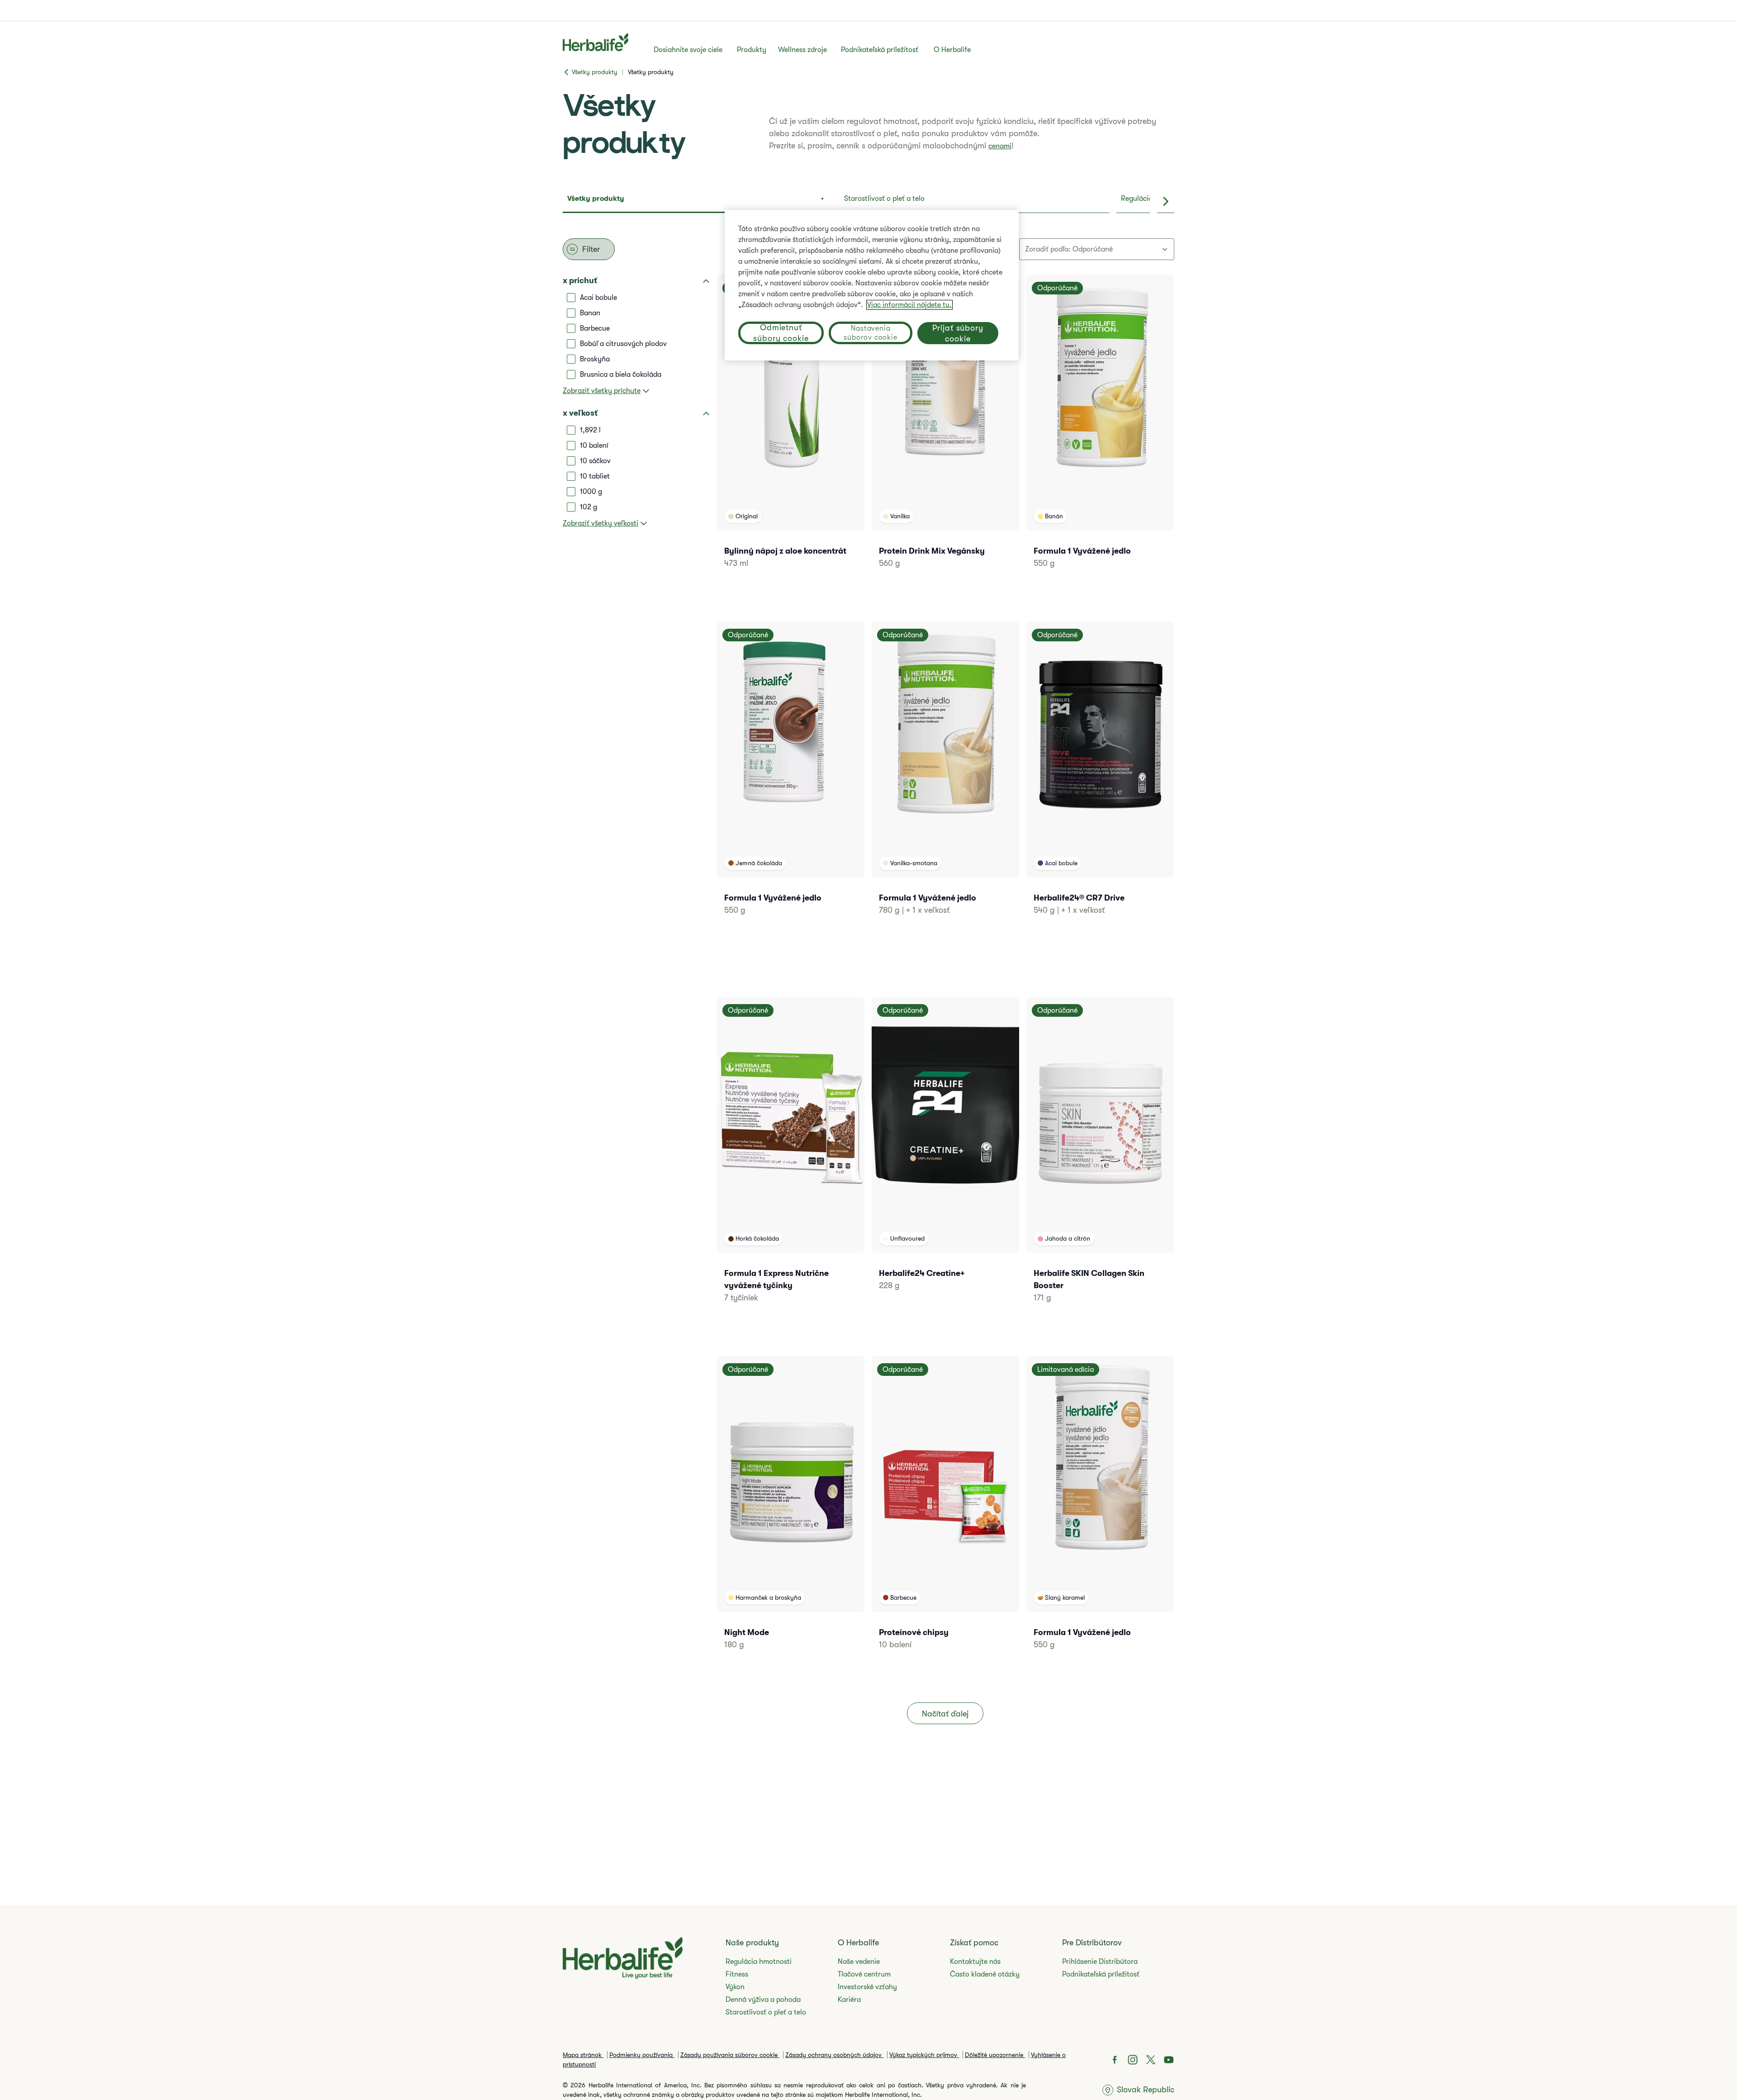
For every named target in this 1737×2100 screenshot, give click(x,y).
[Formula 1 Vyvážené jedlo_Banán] (1100, 434)
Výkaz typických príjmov (924, 2055)
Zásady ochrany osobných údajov (834, 2055)
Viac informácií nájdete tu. (909, 305)
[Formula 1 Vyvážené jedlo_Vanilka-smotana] (945, 780)
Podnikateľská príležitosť (880, 50)
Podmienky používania (642, 2055)
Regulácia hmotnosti (759, 1962)
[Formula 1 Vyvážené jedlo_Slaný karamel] (1100, 1515)
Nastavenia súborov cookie (870, 333)
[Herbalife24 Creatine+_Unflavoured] (945, 1156)
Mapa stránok (583, 2055)
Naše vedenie (859, 1962)
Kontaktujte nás (975, 1962)
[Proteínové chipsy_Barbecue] (945, 1515)
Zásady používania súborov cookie (730, 2055)
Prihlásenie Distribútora (1100, 1962)
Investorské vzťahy (867, 1987)
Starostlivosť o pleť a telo (766, 2012)
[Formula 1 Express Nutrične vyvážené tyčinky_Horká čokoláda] (791, 1162)
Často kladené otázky (985, 1974)
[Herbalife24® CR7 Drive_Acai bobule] (1100, 780)
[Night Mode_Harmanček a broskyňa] (791, 1515)
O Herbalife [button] (952, 50)
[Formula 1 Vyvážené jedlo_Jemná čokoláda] (791, 780)
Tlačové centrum (864, 1974)
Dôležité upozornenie (995, 2055)
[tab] (698, 201)
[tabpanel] (868, 996)
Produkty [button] (752, 50)
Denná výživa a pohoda (763, 2000)
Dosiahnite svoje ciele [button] (688, 50)
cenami (1000, 146)
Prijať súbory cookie (958, 333)
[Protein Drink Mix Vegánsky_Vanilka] (945, 434)
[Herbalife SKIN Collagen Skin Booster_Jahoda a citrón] (1100, 1162)
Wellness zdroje (802, 50)
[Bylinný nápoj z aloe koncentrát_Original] (791, 434)
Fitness (737, 1974)
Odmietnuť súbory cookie (781, 333)
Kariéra (849, 2000)
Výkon (735, 1987)
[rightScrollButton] (1166, 201)
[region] (872, 285)
